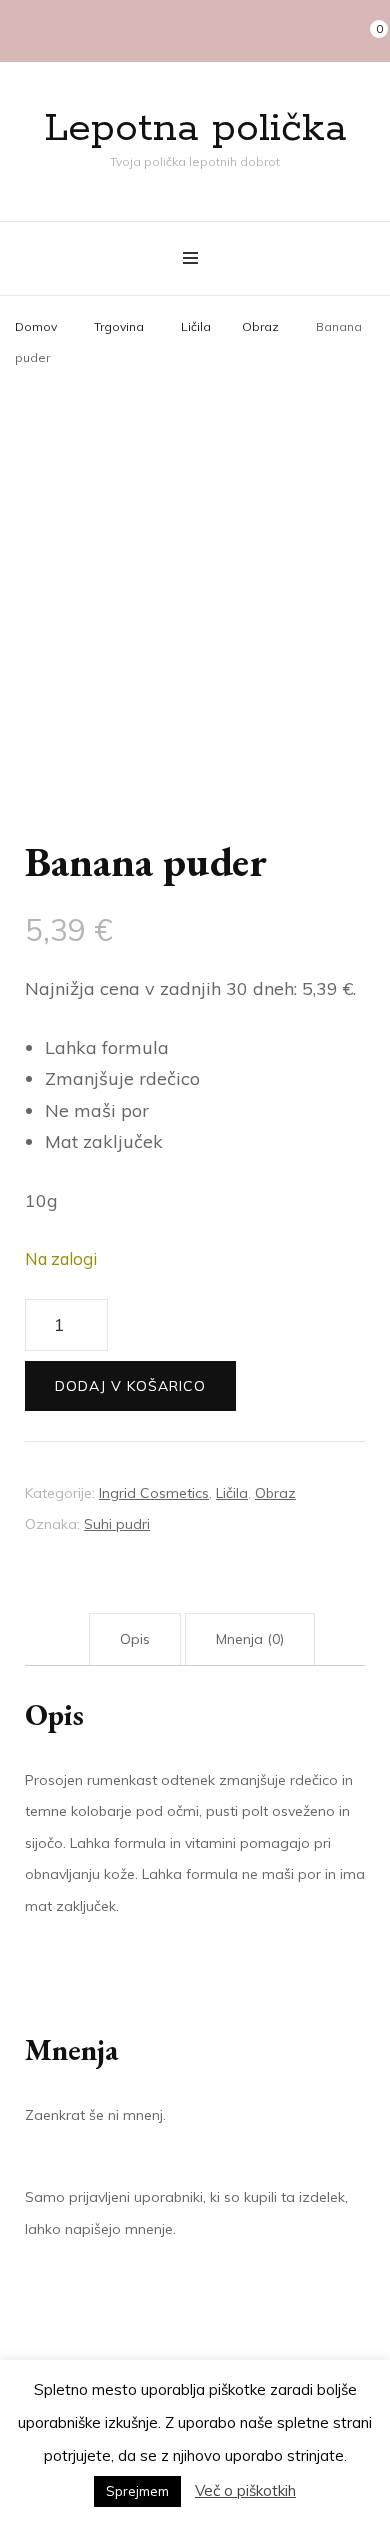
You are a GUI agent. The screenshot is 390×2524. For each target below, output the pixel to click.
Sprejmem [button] (137, 2491)
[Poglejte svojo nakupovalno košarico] (369, 31)
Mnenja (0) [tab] (250, 1639)
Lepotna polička (195, 128)
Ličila (232, 1493)
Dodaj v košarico (130, 1386)
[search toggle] (336, 31)
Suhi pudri (117, 1524)
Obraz (275, 1493)
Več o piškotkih (245, 2490)
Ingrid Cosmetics (154, 1493)
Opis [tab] (135, 1639)
